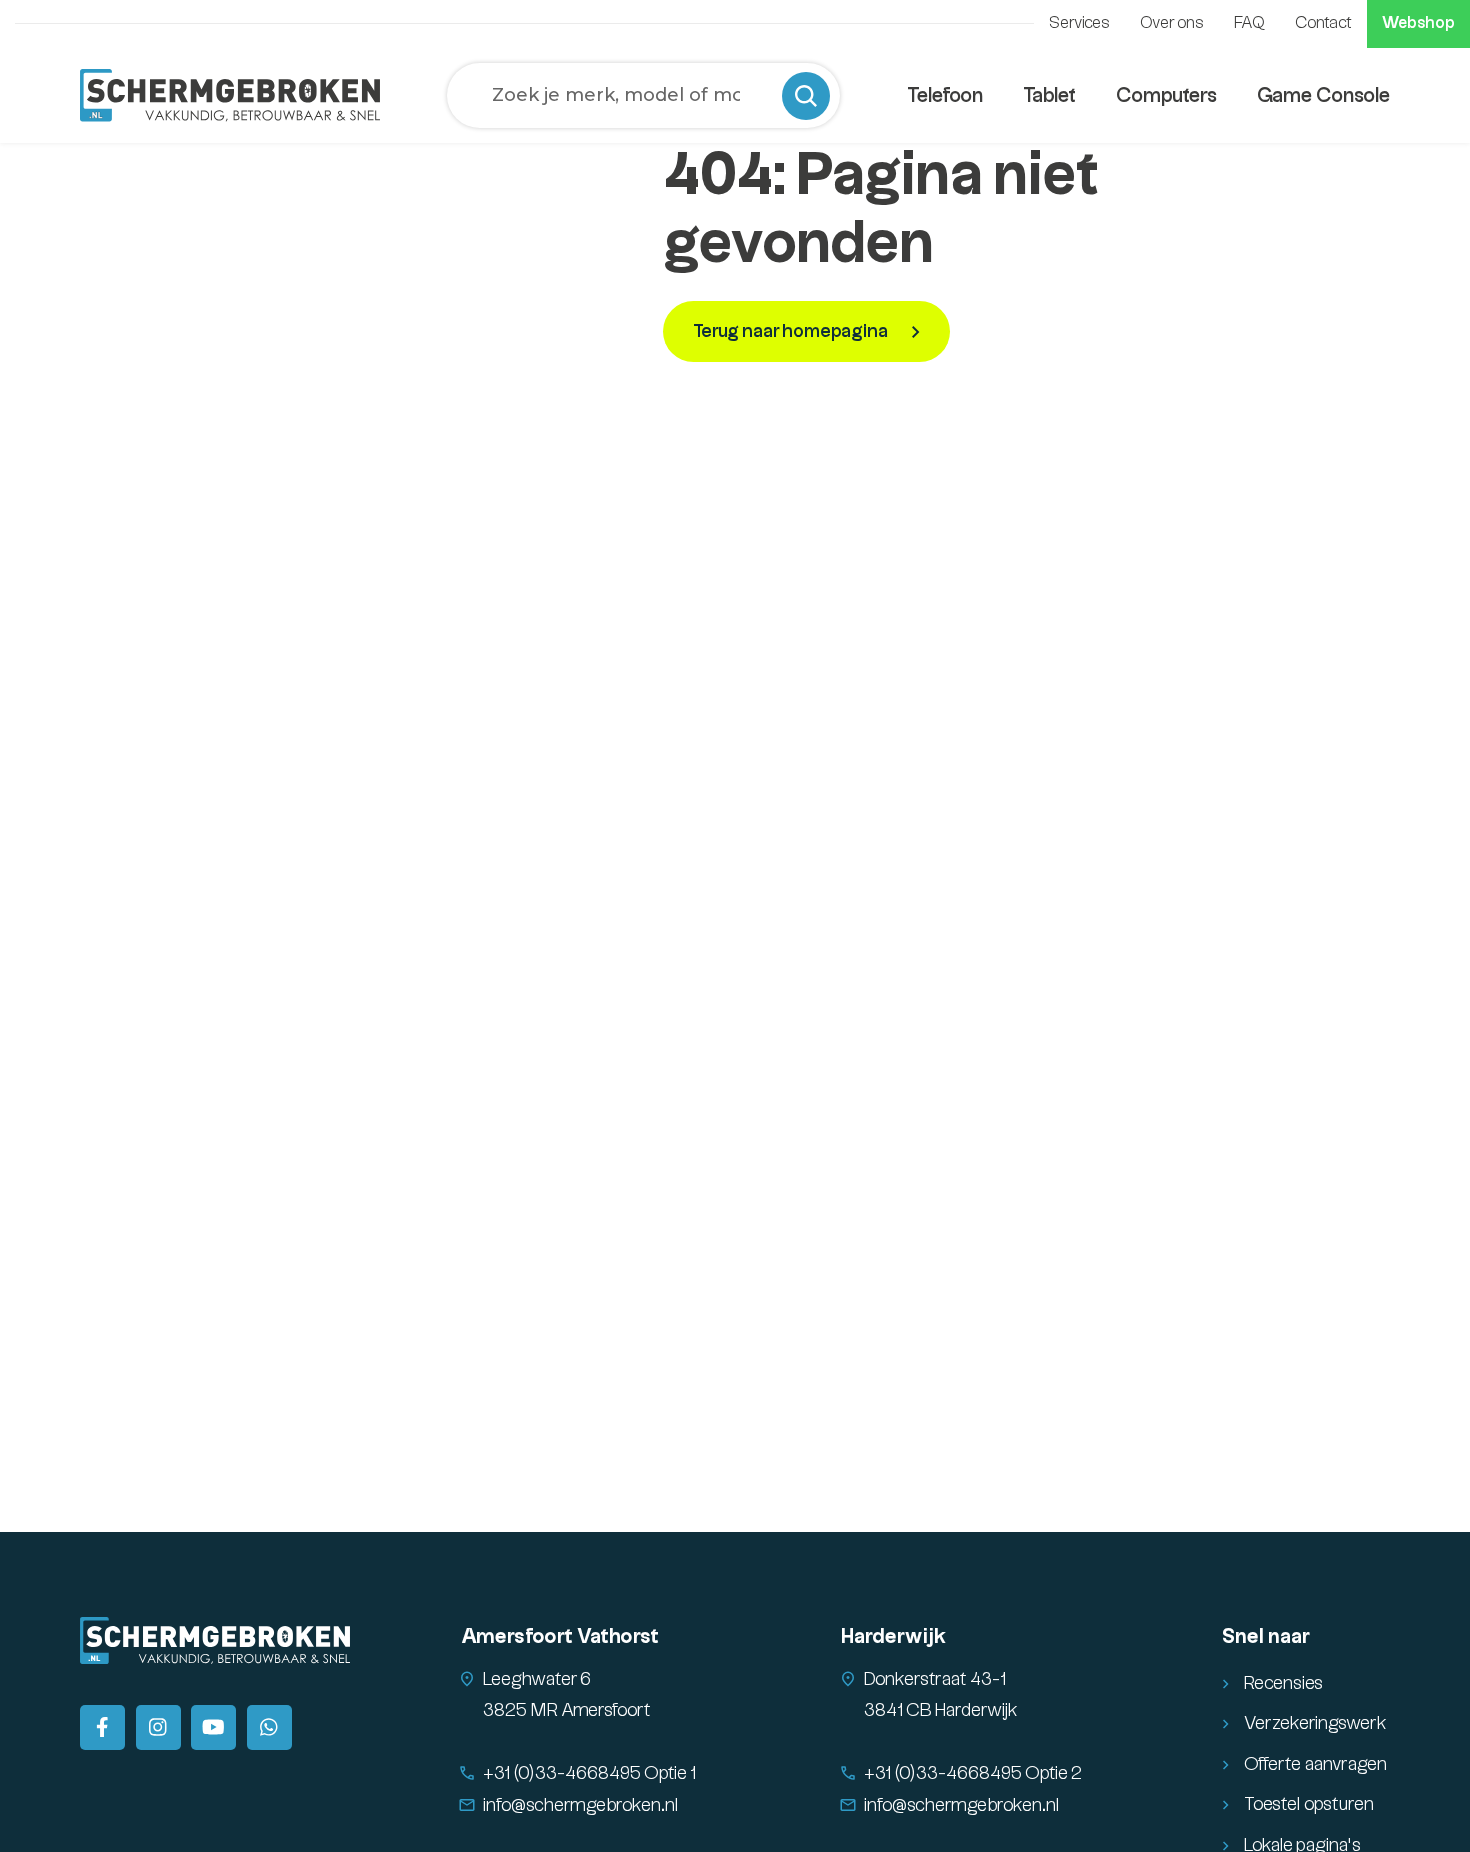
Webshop (1418, 23)
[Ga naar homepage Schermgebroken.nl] (230, 95)
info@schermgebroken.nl (581, 1805)
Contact (1323, 23)
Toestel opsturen (1309, 1804)
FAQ (1249, 23)
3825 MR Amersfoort (567, 1710)
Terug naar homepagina (792, 331)
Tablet (1049, 96)
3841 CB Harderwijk (941, 1710)
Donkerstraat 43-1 (935, 1679)
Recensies (1283, 1683)
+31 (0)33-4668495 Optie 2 (973, 1773)
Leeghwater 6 (537, 1679)
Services (1079, 23)
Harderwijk (893, 1637)
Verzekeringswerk (1315, 1723)
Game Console (1323, 96)
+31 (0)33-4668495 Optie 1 (589, 1773)
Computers (1166, 96)
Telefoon (945, 96)
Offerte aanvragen (1315, 1764)
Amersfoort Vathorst (560, 1637)
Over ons (1172, 23)
